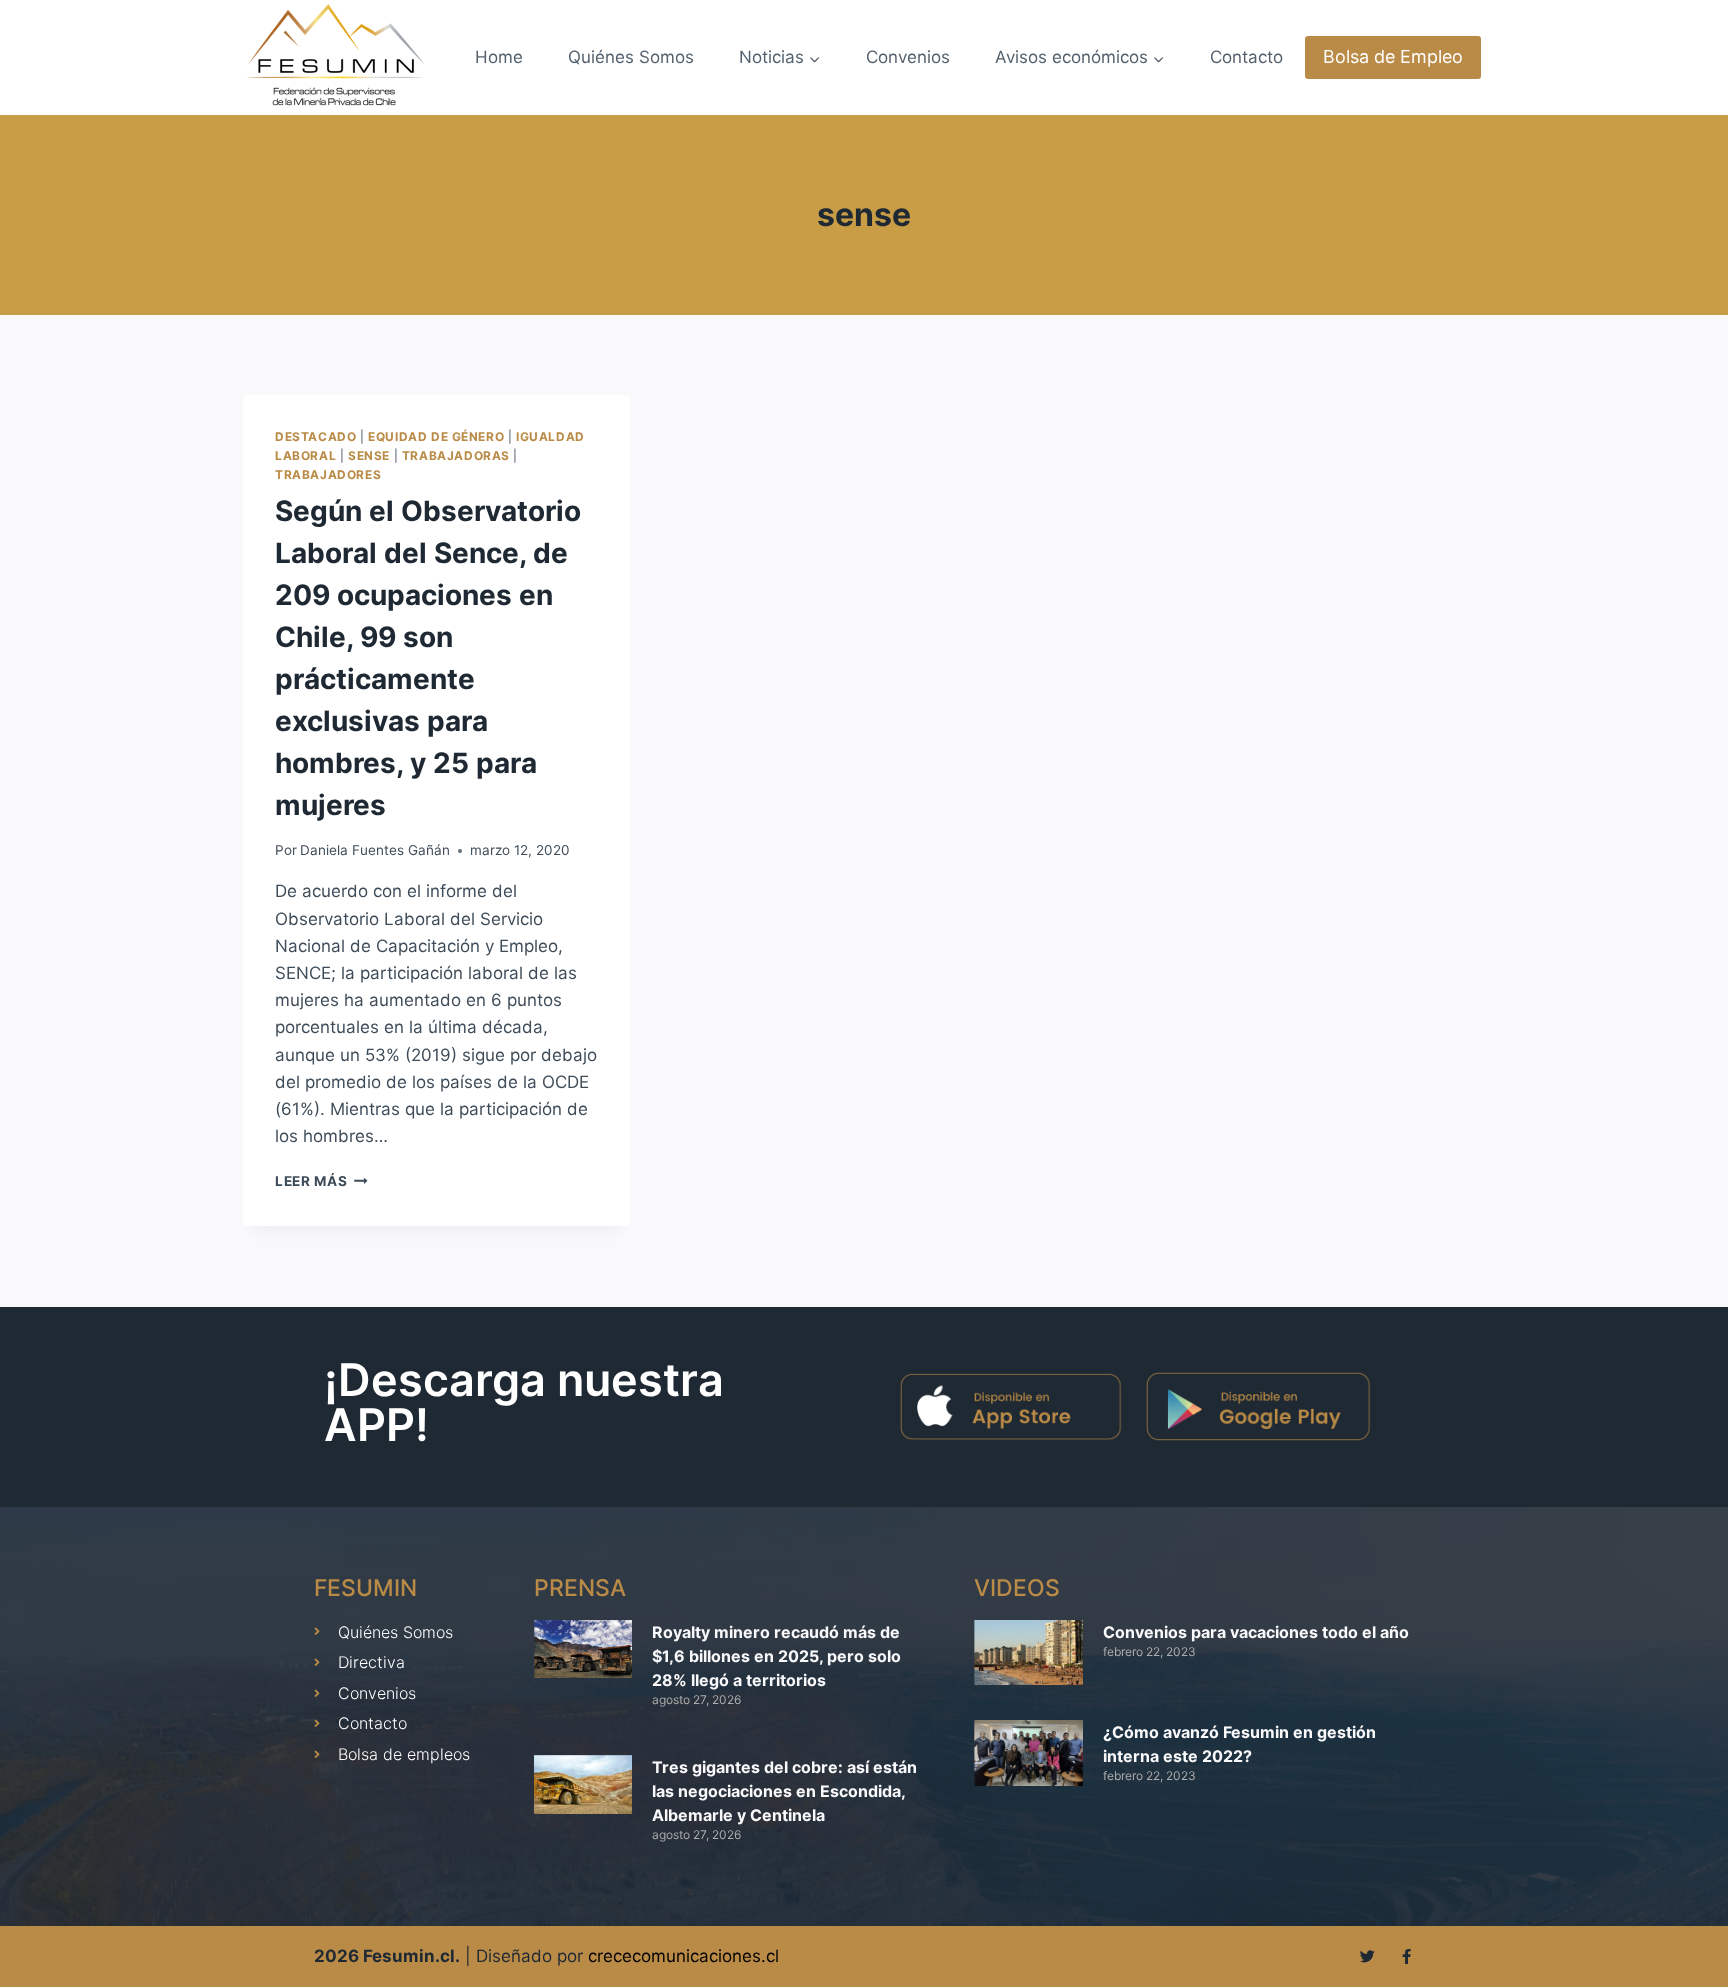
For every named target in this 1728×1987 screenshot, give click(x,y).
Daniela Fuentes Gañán (375, 850)
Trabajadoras (456, 455)
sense (369, 455)
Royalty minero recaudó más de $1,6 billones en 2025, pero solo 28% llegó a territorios (776, 1656)
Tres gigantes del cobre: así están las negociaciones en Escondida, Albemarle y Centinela (784, 1791)
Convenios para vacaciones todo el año (1256, 1632)
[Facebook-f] (1406, 1956)
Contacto (1246, 57)
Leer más (321, 1181)
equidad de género (436, 436)
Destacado (315, 436)
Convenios (908, 57)
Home (499, 57)
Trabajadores (328, 474)
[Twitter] (1367, 1956)
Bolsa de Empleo (1393, 56)
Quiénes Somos (631, 57)
